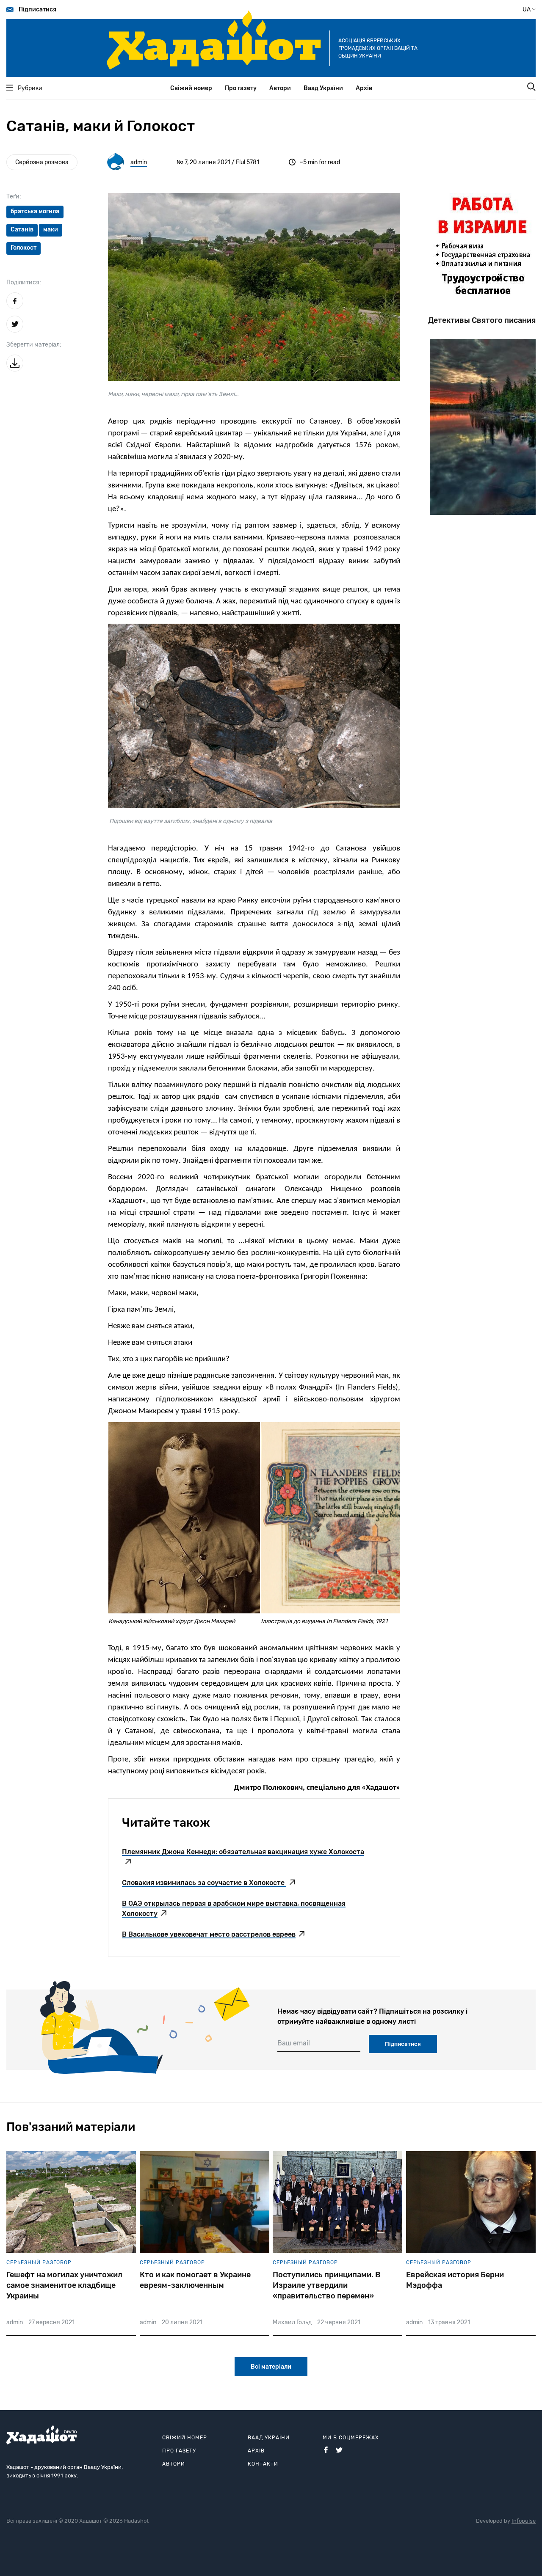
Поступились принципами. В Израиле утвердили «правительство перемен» (326, 2285)
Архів (364, 88)
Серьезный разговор (39, 2262)
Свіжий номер (191, 88)
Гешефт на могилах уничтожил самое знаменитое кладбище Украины (64, 2285)
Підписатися (37, 10)
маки (51, 230)
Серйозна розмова (42, 162)
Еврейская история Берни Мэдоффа (455, 2280)
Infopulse (524, 2521)
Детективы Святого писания (482, 320)
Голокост (24, 248)
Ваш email (294, 2043)
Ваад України (323, 88)
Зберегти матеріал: (34, 345)
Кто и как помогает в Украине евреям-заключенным (195, 2280)
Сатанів (22, 230)
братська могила (35, 211)
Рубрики (30, 88)
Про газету (241, 88)
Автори (280, 88)
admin (139, 162)
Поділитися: (24, 282)
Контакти (263, 2464)
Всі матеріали (271, 2367)
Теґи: (14, 197)
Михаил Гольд (292, 2322)
